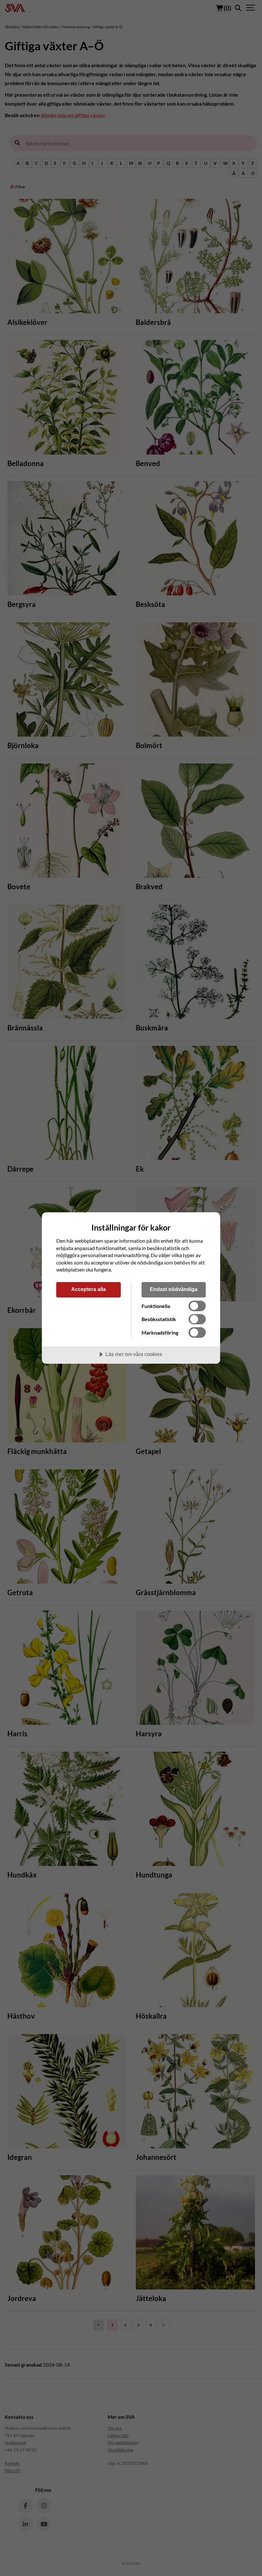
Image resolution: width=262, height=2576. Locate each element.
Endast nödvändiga (174, 1289)
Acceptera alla (89, 1289)
